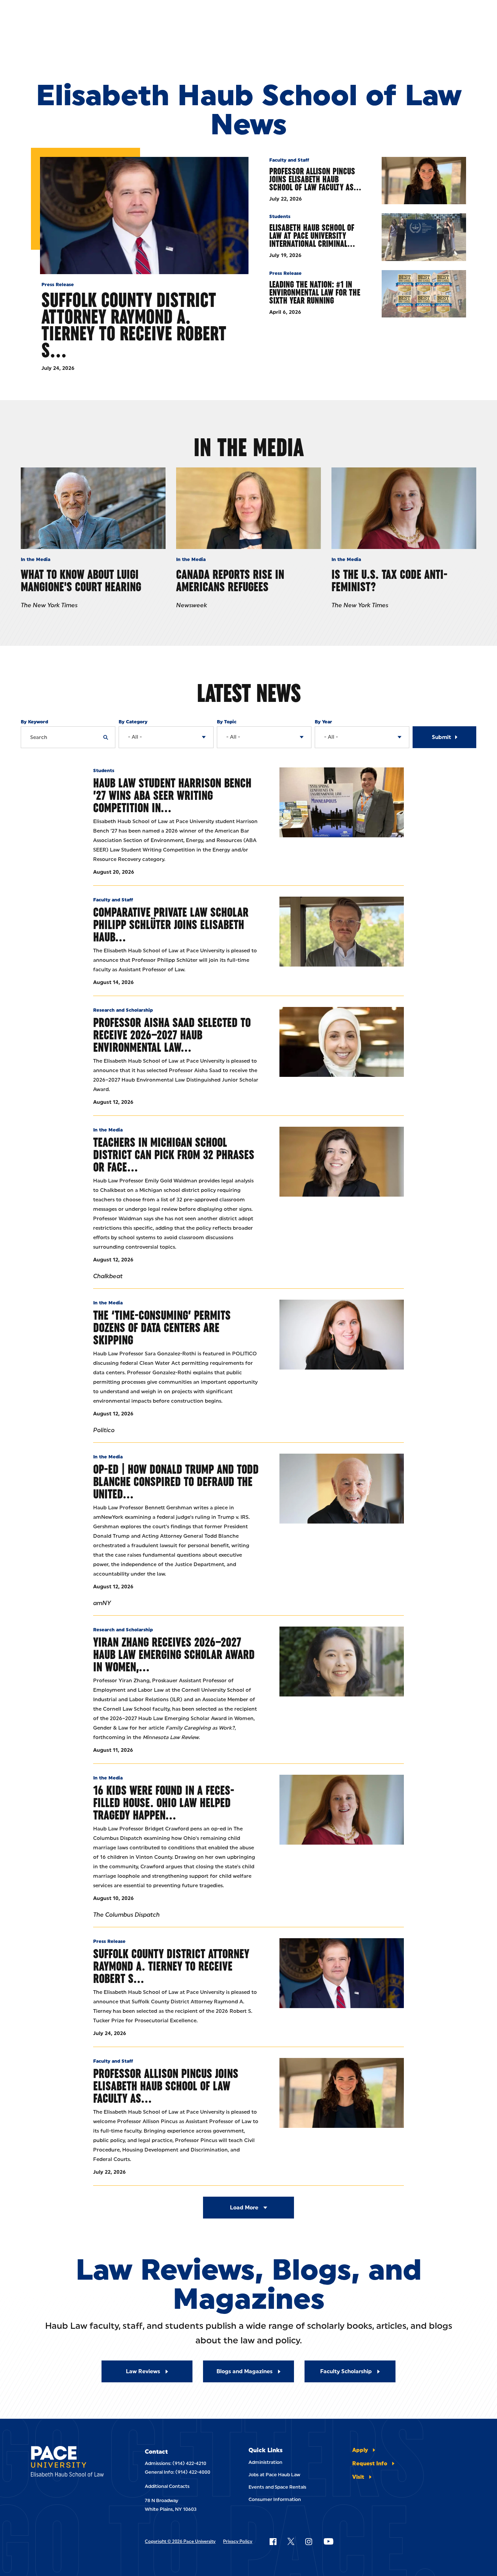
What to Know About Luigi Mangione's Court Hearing (81, 580)
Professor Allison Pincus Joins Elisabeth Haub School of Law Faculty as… (315, 179)
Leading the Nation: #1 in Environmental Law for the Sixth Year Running (315, 292)
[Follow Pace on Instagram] (309, 2541)
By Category (133, 722)
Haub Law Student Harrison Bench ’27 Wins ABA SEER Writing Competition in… (172, 795)
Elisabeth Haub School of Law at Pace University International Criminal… (312, 236)
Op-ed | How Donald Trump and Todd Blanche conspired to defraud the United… (176, 1481)
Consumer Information (275, 2499)
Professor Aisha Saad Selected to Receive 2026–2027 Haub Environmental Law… (172, 1035)
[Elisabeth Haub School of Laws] (72, 2463)
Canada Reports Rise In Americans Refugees (230, 580)
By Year (323, 722)
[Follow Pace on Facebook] (273, 2541)
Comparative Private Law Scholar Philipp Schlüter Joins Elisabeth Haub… (171, 924)
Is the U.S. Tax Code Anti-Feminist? (389, 580)
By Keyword (34, 722)
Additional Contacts (167, 2486)
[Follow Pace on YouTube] (329, 2541)
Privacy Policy (238, 2541)
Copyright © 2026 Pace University (180, 2541)
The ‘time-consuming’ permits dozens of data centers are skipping (162, 1327)
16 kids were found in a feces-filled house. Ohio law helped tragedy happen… (164, 1803)
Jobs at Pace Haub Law (274, 2475)
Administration (265, 2462)
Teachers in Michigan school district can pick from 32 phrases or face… (174, 1155)
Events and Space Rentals (277, 2487)
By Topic (227, 722)
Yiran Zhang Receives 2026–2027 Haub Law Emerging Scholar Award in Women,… (174, 1654)
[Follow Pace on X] (291, 2541)
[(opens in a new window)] (342, 1162)
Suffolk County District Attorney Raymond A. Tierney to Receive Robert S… (134, 325)
